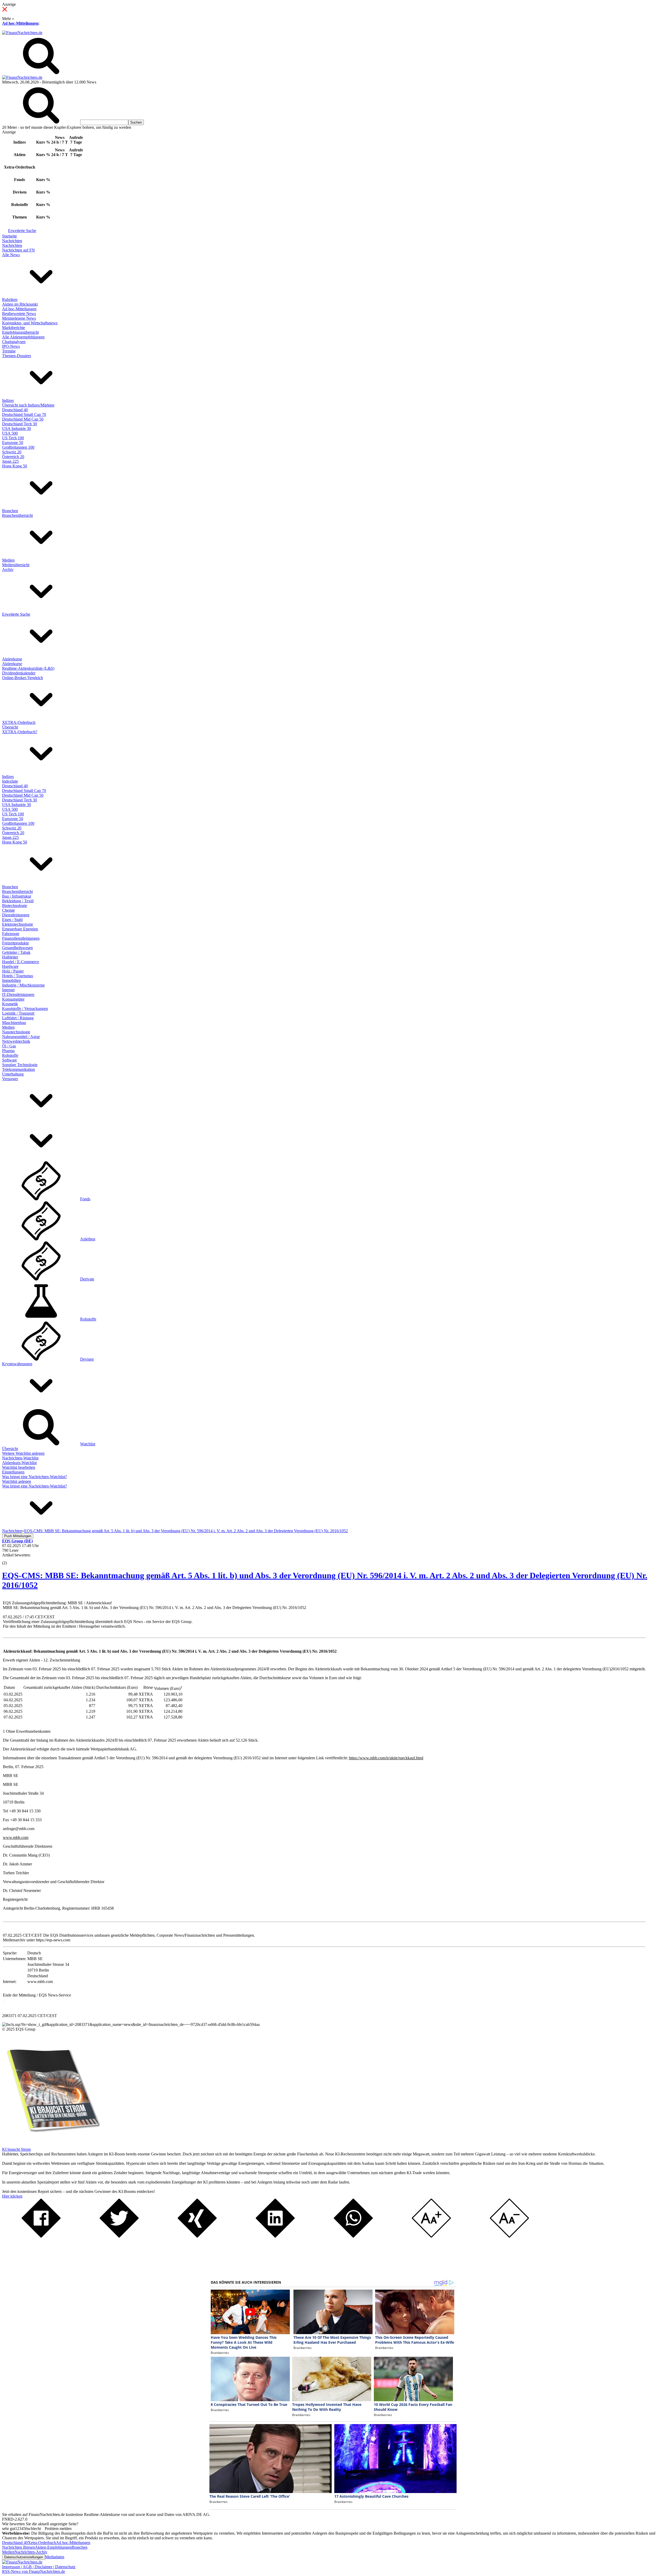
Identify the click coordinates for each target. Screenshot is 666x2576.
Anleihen (88, 1239)
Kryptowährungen (17, 1364)
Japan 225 (10, 461)
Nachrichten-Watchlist (20, 1458)
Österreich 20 (13, 457)
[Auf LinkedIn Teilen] (275, 2236)
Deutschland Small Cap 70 (24, 414)
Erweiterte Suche (22, 231)
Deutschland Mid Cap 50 (23, 419)
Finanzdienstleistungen (21, 938)
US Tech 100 (13, 438)
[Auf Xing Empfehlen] (197, 2236)
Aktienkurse (12, 659)
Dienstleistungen (16, 915)
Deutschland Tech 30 (20, 424)
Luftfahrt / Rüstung (18, 1018)
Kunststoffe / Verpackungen (25, 1009)
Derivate (87, 1279)
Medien (8, 560)
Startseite (9, 236)
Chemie (8, 910)
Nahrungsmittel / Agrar (21, 1037)
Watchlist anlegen (17, 1481)
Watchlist (88, 1444)
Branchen (10, 511)
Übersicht (10, 727)
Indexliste (10, 781)
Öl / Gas (9, 1046)
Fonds (85, 1199)
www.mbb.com (16, 1837)
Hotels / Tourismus (18, 976)
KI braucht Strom (16, 2149)
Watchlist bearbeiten (19, 1467)
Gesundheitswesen (17, 948)
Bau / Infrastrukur (17, 896)
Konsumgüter (13, 999)
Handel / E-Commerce (21, 962)
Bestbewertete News (19, 314)
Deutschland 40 (15, 410)
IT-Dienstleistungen (18, 994)
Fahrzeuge (11, 934)
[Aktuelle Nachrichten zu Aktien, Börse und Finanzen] (22, 33)
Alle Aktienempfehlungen (23, 337)
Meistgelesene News (19, 318)
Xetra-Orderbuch (42, 2543)
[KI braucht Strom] (52, 2145)
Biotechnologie (15, 906)
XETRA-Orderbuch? (20, 732)
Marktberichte (14, 328)
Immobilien (11, 980)
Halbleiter (10, 957)
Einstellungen (13, 1472)
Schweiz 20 (12, 452)
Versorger (10, 1079)
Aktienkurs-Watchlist (19, 1463)
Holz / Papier (13, 971)
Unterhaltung (13, 1074)
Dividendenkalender (19, 673)
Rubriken (10, 300)
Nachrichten (12, 241)
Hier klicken (12, 2196)
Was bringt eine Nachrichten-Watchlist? (34, 1477)
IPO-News (11, 346)
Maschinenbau (14, 1023)
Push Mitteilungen (18, 1536)
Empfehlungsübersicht (20, 332)
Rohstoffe (10, 1055)
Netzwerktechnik (16, 1041)
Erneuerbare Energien (20, 929)
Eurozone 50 (13, 443)
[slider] (10, 1559)
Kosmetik (10, 1004)
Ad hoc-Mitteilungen (20, 23)
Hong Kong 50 (15, 466)
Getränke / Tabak (16, 952)
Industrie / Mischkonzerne (23, 985)
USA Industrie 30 (17, 429)
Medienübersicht (16, 565)
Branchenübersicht (17, 515)
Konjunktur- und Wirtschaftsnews (30, 323)
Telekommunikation (18, 1069)
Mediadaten (55, 2557)
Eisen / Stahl (12, 920)
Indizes (8, 400)
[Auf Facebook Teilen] (41, 2236)
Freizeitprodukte (15, 943)
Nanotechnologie (16, 1032)
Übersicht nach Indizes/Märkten (28, 405)
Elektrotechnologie (18, 924)
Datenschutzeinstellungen (24, 2557)
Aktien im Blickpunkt (20, 304)
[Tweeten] (119, 2236)
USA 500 (10, 433)
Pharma (8, 1051)
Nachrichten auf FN (18, 250)
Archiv (8, 569)
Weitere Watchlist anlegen (23, 1453)
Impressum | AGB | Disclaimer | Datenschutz (39, 2567)
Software (9, 1060)
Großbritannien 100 (18, 447)
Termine (9, 351)
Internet (8, 990)
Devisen (87, 1359)
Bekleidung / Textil (18, 901)
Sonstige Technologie (20, 1065)
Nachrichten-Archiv (31, 2552)
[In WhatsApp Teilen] (353, 2236)
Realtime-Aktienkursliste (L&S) (28, 668)
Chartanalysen (14, 342)
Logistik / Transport (18, 1013)
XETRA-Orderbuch (19, 722)
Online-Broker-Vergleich (23, 678)
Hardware (10, 966)
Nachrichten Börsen (18, 2547)
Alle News (11, 255)
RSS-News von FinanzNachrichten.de (34, 2571)
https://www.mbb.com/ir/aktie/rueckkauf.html (386, 1758)
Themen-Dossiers (17, 356)
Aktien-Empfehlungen (53, 2547)
